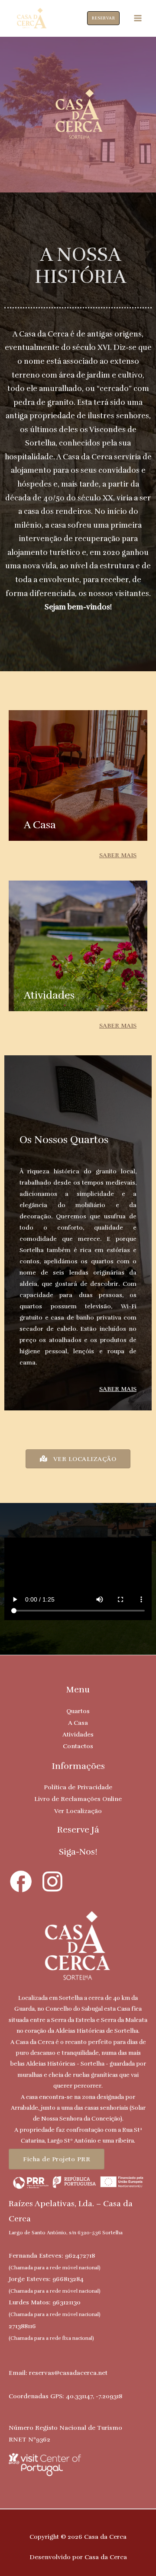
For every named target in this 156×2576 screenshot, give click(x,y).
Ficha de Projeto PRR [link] (57, 2159)
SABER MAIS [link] (118, 855)
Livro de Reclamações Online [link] (78, 1799)
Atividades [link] (78, 1734)
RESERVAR (103, 18)
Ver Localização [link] (78, 1811)
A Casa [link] (78, 1723)
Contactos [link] (78, 1746)
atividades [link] (49, 995)
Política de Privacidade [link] (78, 1787)
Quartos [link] (78, 1711)
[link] (31, 18)
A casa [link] (40, 825)
